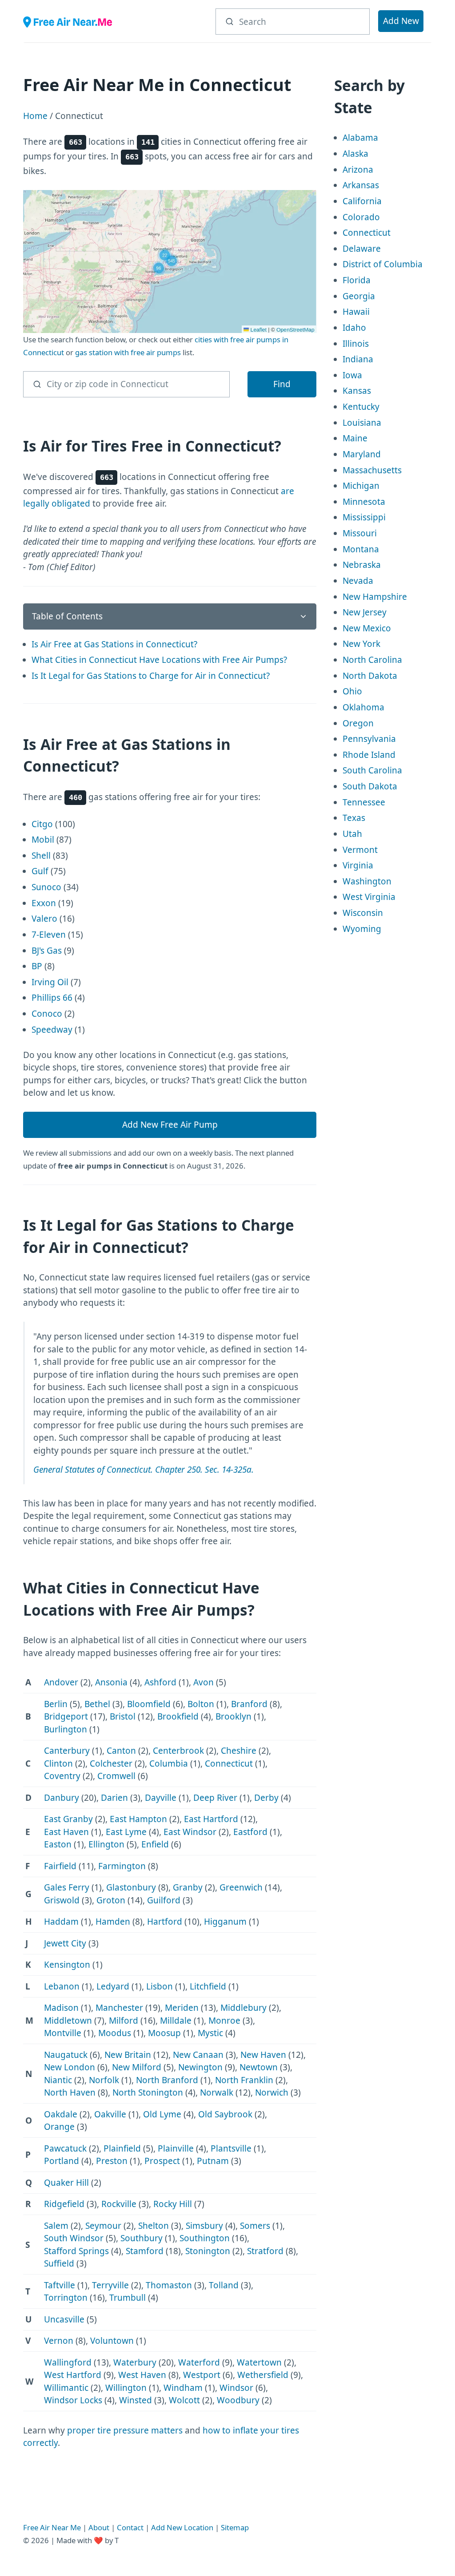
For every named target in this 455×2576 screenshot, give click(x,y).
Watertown (259, 2362)
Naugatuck (66, 2055)
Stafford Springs (76, 2251)
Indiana (358, 359)
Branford (249, 1704)
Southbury (142, 2238)
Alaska (355, 154)
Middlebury (243, 2008)
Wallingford (68, 2362)
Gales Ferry (67, 1887)
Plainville (176, 2148)
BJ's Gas (47, 951)
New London (70, 2067)
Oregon (358, 723)
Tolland (224, 2285)
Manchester (119, 2008)
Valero (44, 919)
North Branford (167, 2080)
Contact (130, 2527)
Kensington (67, 1965)
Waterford (199, 2362)
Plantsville (231, 2148)
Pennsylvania (369, 739)
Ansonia (111, 1682)
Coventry (62, 1776)
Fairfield (60, 1866)
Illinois (356, 344)
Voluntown (112, 2341)
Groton (111, 1900)
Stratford (265, 2251)
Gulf (40, 871)
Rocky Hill (173, 2204)
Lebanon (62, 1986)
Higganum (225, 1922)
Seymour (103, 2226)
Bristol (123, 1716)
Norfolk (104, 2080)
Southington (205, 2238)
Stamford (145, 2251)
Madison (61, 2008)
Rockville (119, 2204)
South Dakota (370, 786)
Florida (357, 280)
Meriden (182, 2008)
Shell (41, 856)
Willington (126, 2388)
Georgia (359, 296)
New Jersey (365, 612)
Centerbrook (178, 1751)
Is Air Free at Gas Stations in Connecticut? (114, 644)
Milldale (176, 2021)
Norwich (272, 2093)
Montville (63, 2033)
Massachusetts (372, 470)
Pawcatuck (65, 2148)
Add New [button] (401, 21)
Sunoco (46, 887)
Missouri (360, 533)
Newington (200, 2067)
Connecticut (229, 1764)
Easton (58, 1844)
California (362, 201)
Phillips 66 (52, 998)
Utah (352, 834)
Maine (355, 438)
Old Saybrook (225, 2114)
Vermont (360, 850)
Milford (124, 2021)
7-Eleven (49, 935)
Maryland (362, 454)
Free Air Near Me (52, 2527)
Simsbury (204, 2226)
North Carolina (372, 660)
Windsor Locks (73, 2400)
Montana (361, 549)
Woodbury (238, 2400)
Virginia (358, 865)
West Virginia (369, 897)
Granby (188, 1887)
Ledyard (113, 1986)
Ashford (160, 1682)
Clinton (58, 1764)
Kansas (357, 391)
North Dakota (370, 676)
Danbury (62, 1798)
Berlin (56, 1704)
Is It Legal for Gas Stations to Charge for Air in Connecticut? (151, 676)
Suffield (59, 2263)
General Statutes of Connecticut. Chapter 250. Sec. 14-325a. (144, 1470)
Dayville (161, 1798)
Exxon (44, 903)
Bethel (97, 1704)
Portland (62, 2161)
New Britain (128, 2055)
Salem (56, 2226)
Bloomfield (149, 1704)
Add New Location (182, 2527)
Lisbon (160, 1986)
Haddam (61, 1922)
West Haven (142, 2375)
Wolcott (184, 2400)
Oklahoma (363, 707)
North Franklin (244, 2080)
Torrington (66, 2298)
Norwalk (217, 2093)
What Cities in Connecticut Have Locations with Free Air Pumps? (159, 660)
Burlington (66, 1729)
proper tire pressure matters (125, 2430)
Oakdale (61, 2114)
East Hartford (211, 1819)
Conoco (47, 1014)
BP (37, 966)
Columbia (169, 1764)
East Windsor (190, 1832)
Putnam (213, 2161)
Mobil (43, 840)
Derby (266, 1798)
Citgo (42, 824)
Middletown (68, 2021)
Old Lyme (162, 2114)
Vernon (59, 2341)
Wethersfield (263, 2375)
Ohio (352, 691)
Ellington (106, 1844)
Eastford (250, 1832)
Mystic (210, 2033)
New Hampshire (375, 597)
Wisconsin (363, 913)
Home (35, 116)
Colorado (361, 217)
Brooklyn (233, 1716)
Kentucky (361, 407)
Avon (204, 1682)
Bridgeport (66, 1716)
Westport (202, 2375)
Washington (367, 881)
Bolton (201, 1704)
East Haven (66, 1832)
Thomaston (169, 2285)
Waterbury (135, 2362)
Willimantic (66, 2388)
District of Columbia (383, 264)
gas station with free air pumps (128, 352)
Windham (183, 2388)
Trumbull (128, 2298)
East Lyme (126, 1832)
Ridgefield (64, 2204)
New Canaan (198, 2055)
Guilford (164, 1900)
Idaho (354, 328)
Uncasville (64, 2319)
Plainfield (122, 2148)
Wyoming (362, 929)
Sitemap (235, 2527)
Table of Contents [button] (67, 616)
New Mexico (367, 628)
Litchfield (208, 1986)
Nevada (358, 581)
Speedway (52, 1030)
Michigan (361, 486)
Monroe (224, 2021)
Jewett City (65, 1943)
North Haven (70, 2093)
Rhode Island (369, 755)
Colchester (111, 1764)
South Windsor (74, 2238)
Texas (354, 818)
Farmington (122, 1866)
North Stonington (148, 2093)
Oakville (110, 2114)
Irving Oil (50, 982)
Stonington (208, 2251)
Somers (255, 2226)
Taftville (60, 2285)
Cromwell (116, 1776)
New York (361, 644)
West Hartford (73, 2375)
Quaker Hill (66, 2183)
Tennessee (364, 802)
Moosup (164, 2033)
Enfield (155, 1844)
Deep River (215, 1798)
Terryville (110, 2285)
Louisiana (362, 423)
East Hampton (138, 1819)
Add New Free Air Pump (170, 1125)
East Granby (68, 1819)
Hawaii (356, 312)
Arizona (358, 170)
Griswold (62, 1900)
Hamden (113, 1922)
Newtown (259, 2067)
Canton (121, 1751)
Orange (59, 2127)
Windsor (236, 2388)
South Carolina (372, 770)
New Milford (137, 2067)
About (99, 2527)
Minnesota (364, 502)
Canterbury (67, 1751)
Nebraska (362, 565)
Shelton (154, 2226)
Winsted (136, 2400)
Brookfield (178, 1716)
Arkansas (361, 185)
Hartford (165, 1922)
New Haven (263, 2055)
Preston (112, 2161)
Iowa (352, 375)
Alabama (360, 138)
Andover (61, 1682)
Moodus (115, 2033)
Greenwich (241, 1887)
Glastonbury (131, 1887)
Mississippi (364, 517)
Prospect (162, 2161)
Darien (114, 1798)
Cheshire (239, 1751)
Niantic (58, 2080)
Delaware (362, 249)
